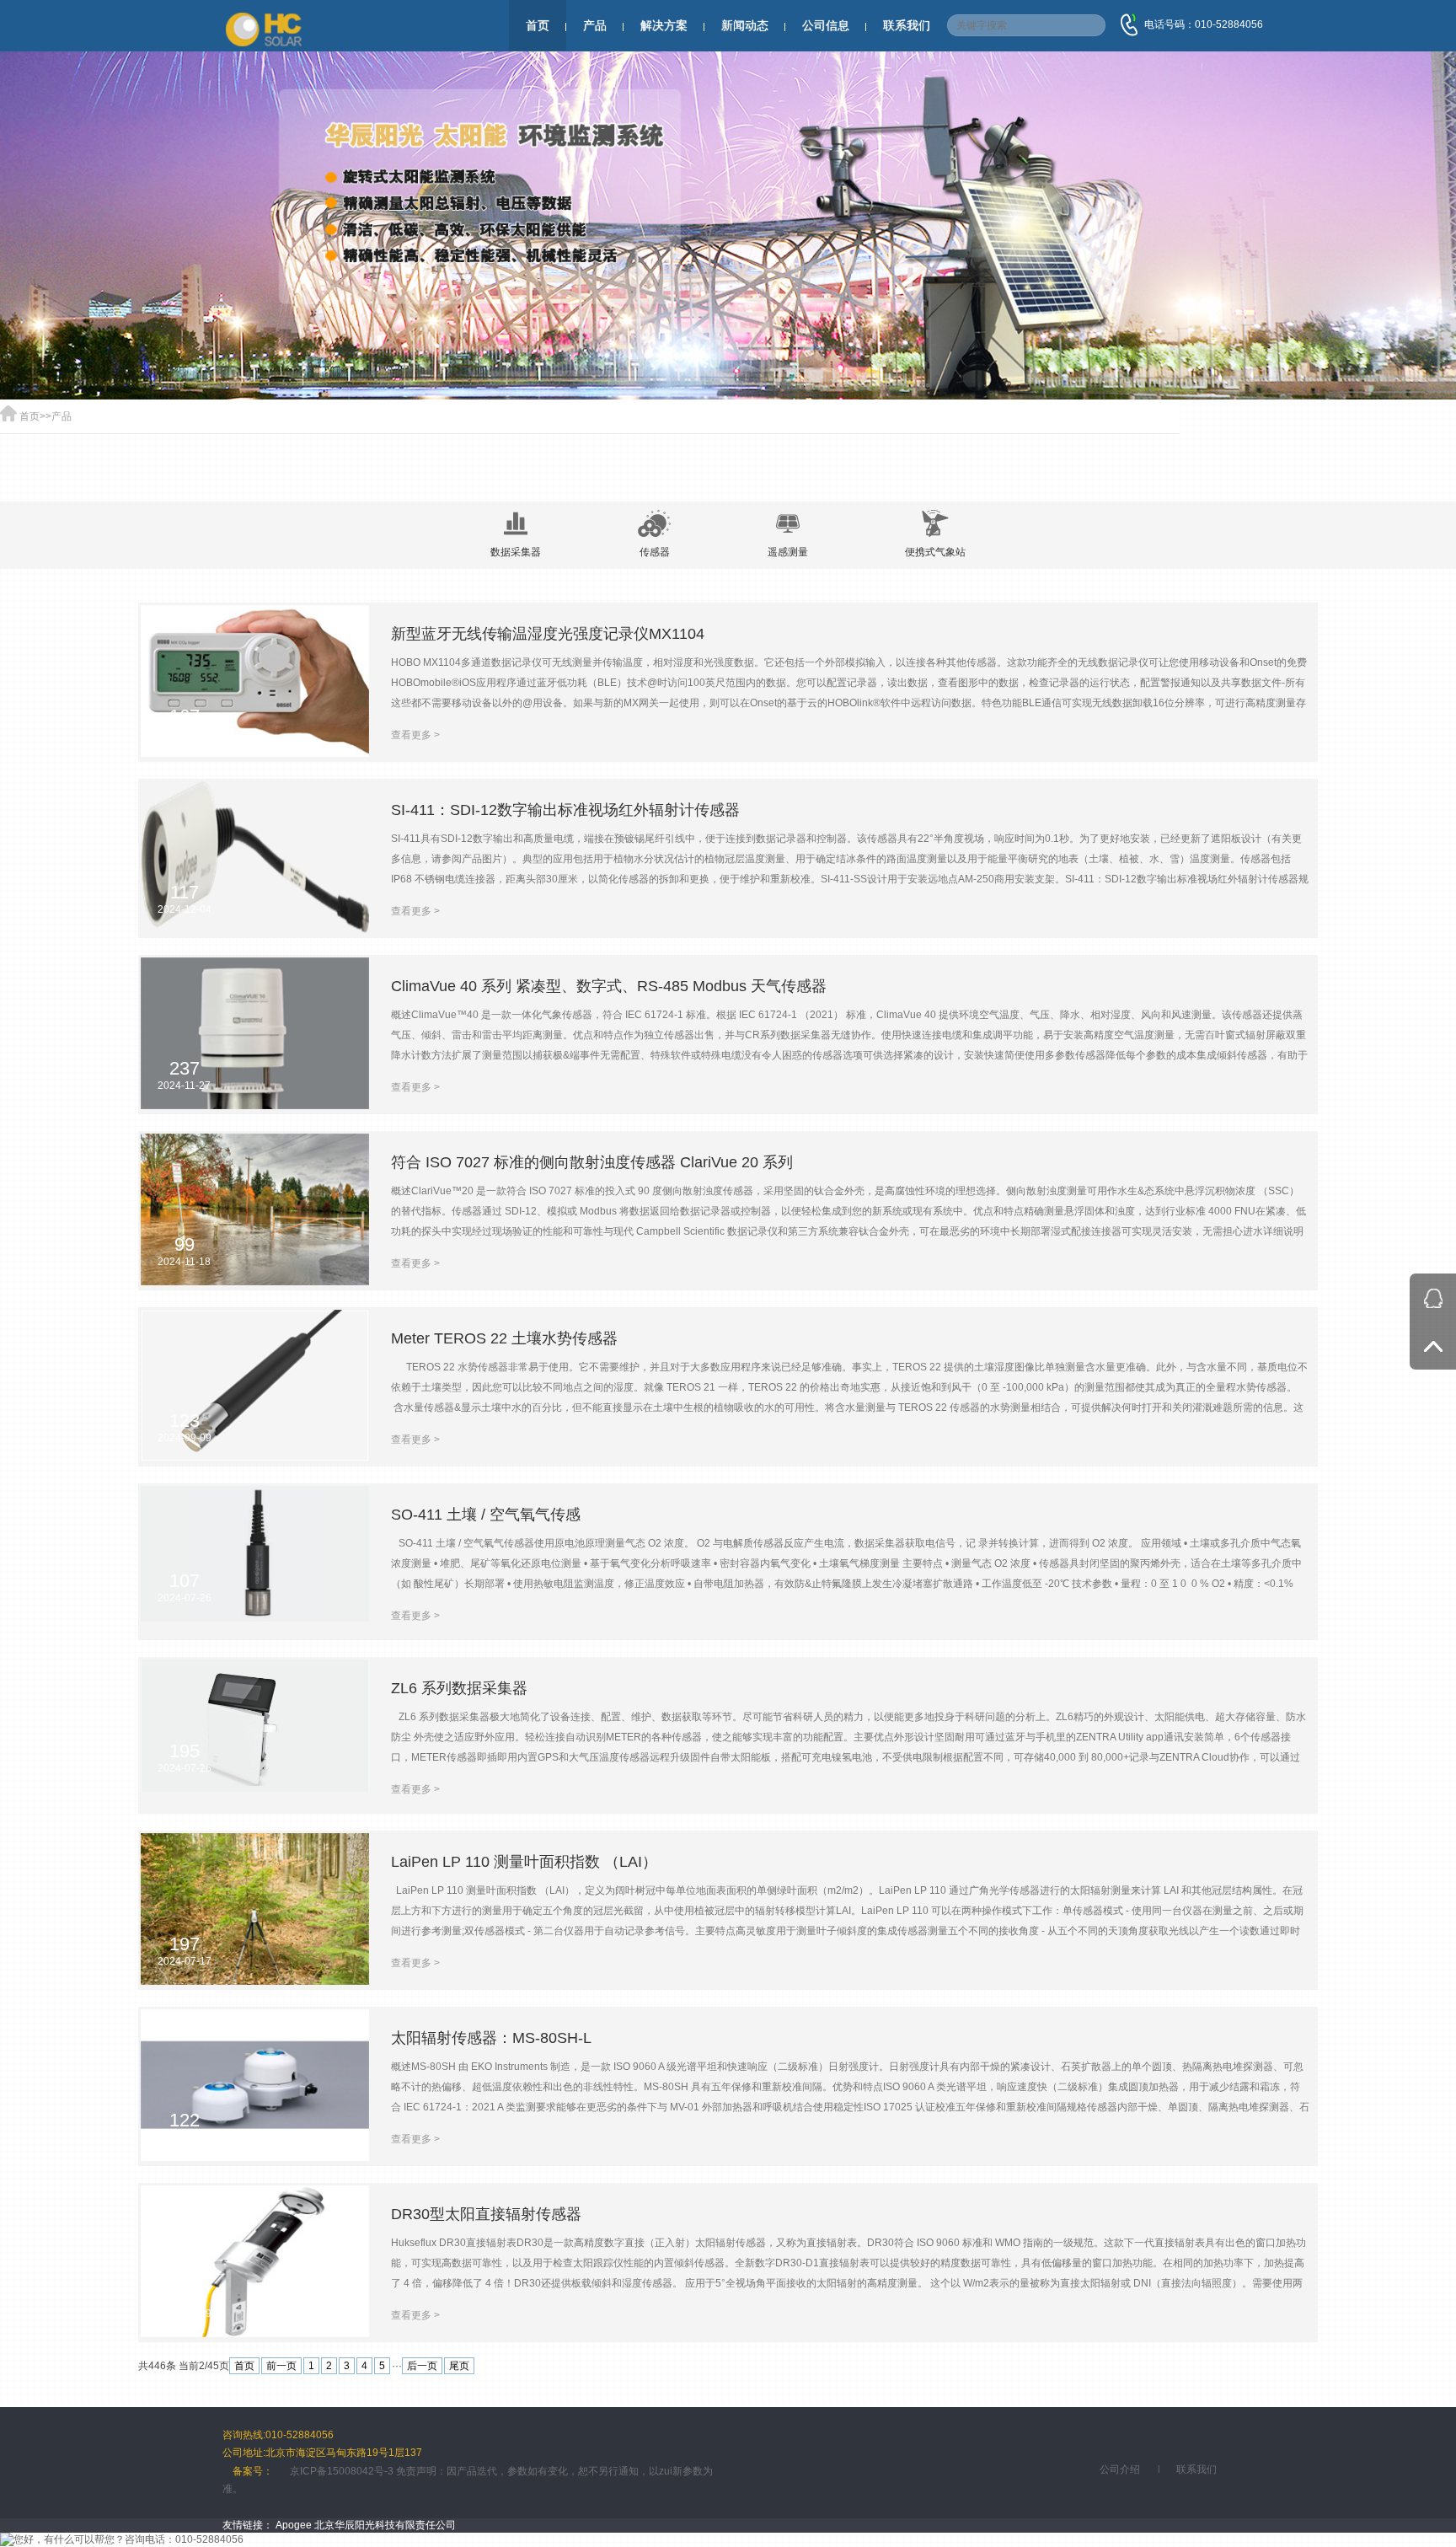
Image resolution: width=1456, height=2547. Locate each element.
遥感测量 (788, 552)
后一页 (422, 2366)
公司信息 (826, 25)
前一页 (281, 2366)
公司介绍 (1120, 2469)
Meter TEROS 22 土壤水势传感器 (504, 1338)
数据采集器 (516, 552)
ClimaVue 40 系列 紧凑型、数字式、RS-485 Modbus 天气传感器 (609, 986)
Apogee (294, 2525)
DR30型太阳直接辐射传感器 (486, 2214)
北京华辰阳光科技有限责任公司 (385, 2525)
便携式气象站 (935, 552)
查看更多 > (415, 735)
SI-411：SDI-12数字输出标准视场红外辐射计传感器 (565, 810)
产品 (595, 25)
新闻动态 (745, 25)
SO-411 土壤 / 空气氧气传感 (486, 1515)
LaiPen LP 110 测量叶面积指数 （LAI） (524, 1862)
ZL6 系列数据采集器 (459, 1688)
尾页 (459, 2366)
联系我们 (907, 25)
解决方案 (664, 25)
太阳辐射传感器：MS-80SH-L (491, 2038)
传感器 (655, 552)
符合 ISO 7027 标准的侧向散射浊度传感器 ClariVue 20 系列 (592, 1162)
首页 (538, 25)
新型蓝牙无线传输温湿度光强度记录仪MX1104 (548, 634)
